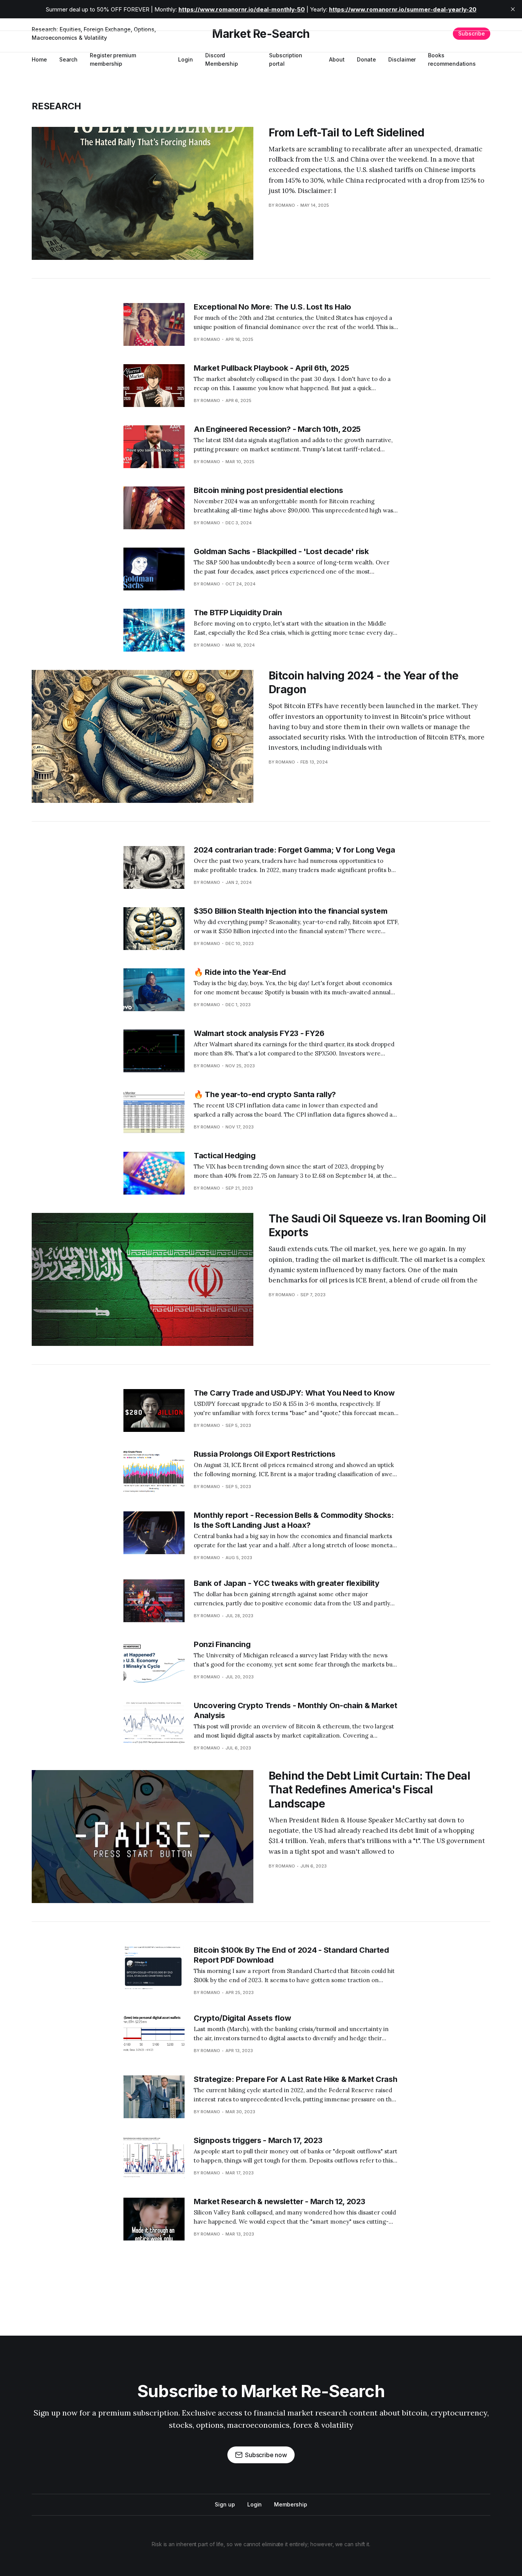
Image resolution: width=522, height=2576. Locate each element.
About (337, 59)
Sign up (225, 2504)
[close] (513, 9)
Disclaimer (402, 59)
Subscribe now (266, 2455)
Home (39, 59)
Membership (290, 2504)
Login (186, 59)
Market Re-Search (261, 34)
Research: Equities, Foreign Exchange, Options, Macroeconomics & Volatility (94, 33)
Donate (367, 59)
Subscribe (472, 33)
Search (69, 59)
